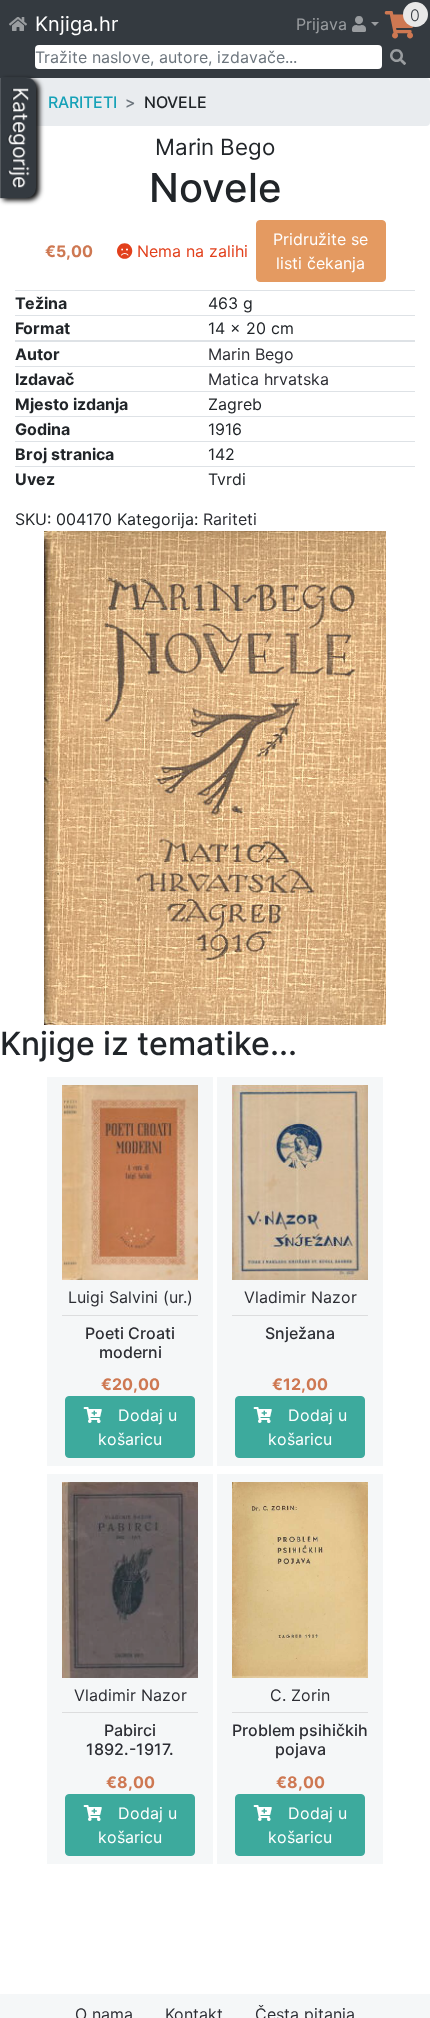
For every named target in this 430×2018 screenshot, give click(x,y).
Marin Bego (251, 354)
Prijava (324, 24)
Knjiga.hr (76, 24)
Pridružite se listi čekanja (320, 251)
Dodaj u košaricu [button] (137, 1427)
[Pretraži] (399, 57)
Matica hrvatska (268, 379)
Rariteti (82, 102)
